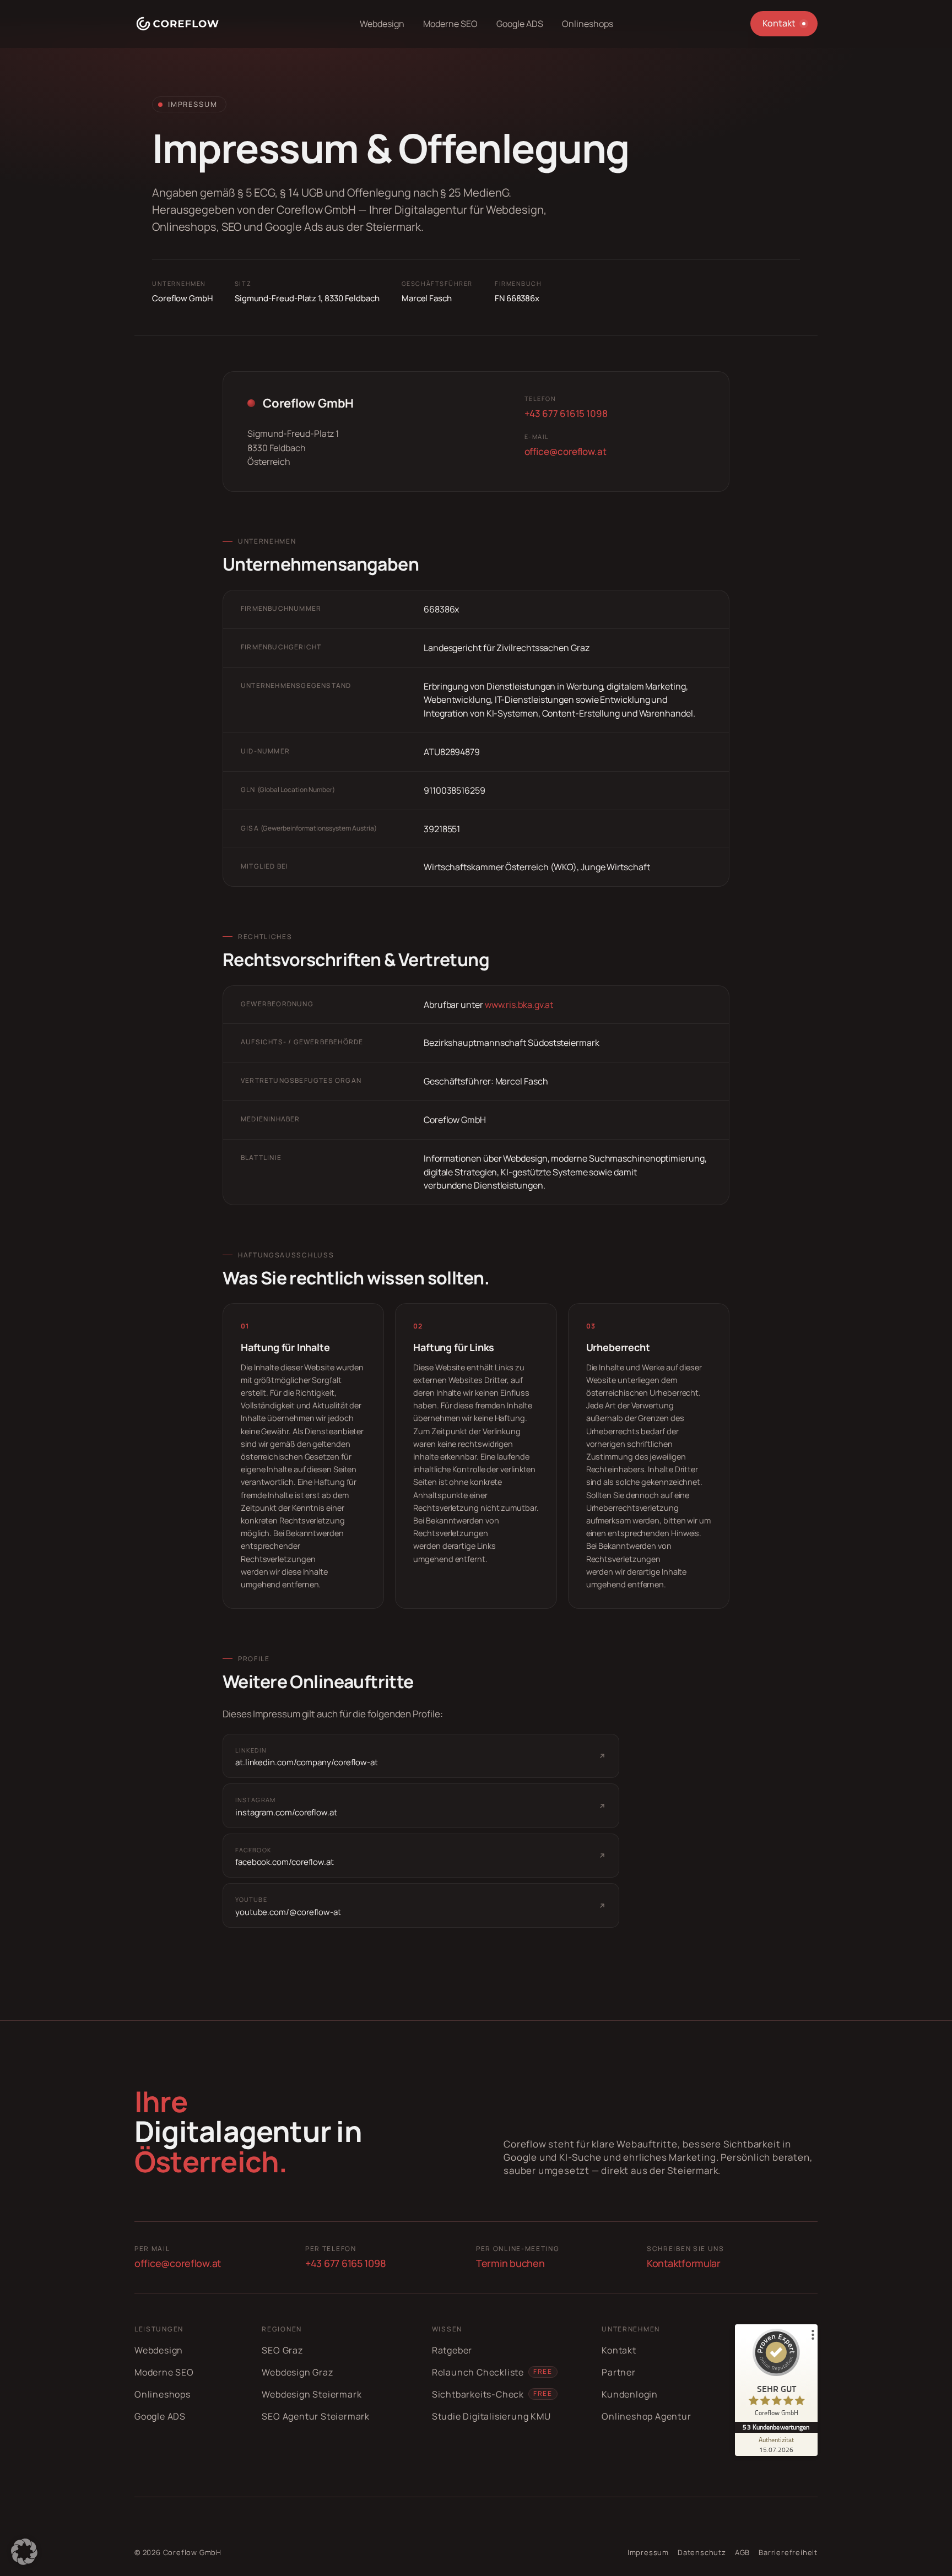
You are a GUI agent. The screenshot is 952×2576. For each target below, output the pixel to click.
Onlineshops (163, 2394)
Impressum (648, 2552)
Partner (619, 2372)
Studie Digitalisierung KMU (491, 2416)
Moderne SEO (164, 2372)
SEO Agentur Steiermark (316, 2416)
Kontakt (619, 2350)
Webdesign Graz (297, 2372)
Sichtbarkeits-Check (478, 2394)
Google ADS (160, 2416)
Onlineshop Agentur (646, 2416)
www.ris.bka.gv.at (519, 1005)
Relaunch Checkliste (478, 2372)
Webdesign (159, 2350)
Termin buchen (510, 2263)
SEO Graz (282, 2350)
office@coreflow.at (566, 451)
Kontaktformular (684, 2263)
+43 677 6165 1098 (345, 2263)
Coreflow (180, 2552)
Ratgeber (452, 2350)
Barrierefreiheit (788, 2552)
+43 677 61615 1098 (566, 413)
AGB (742, 2552)
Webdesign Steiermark (312, 2394)
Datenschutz (702, 2552)
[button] (24, 2552)
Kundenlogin (630, 2394)
